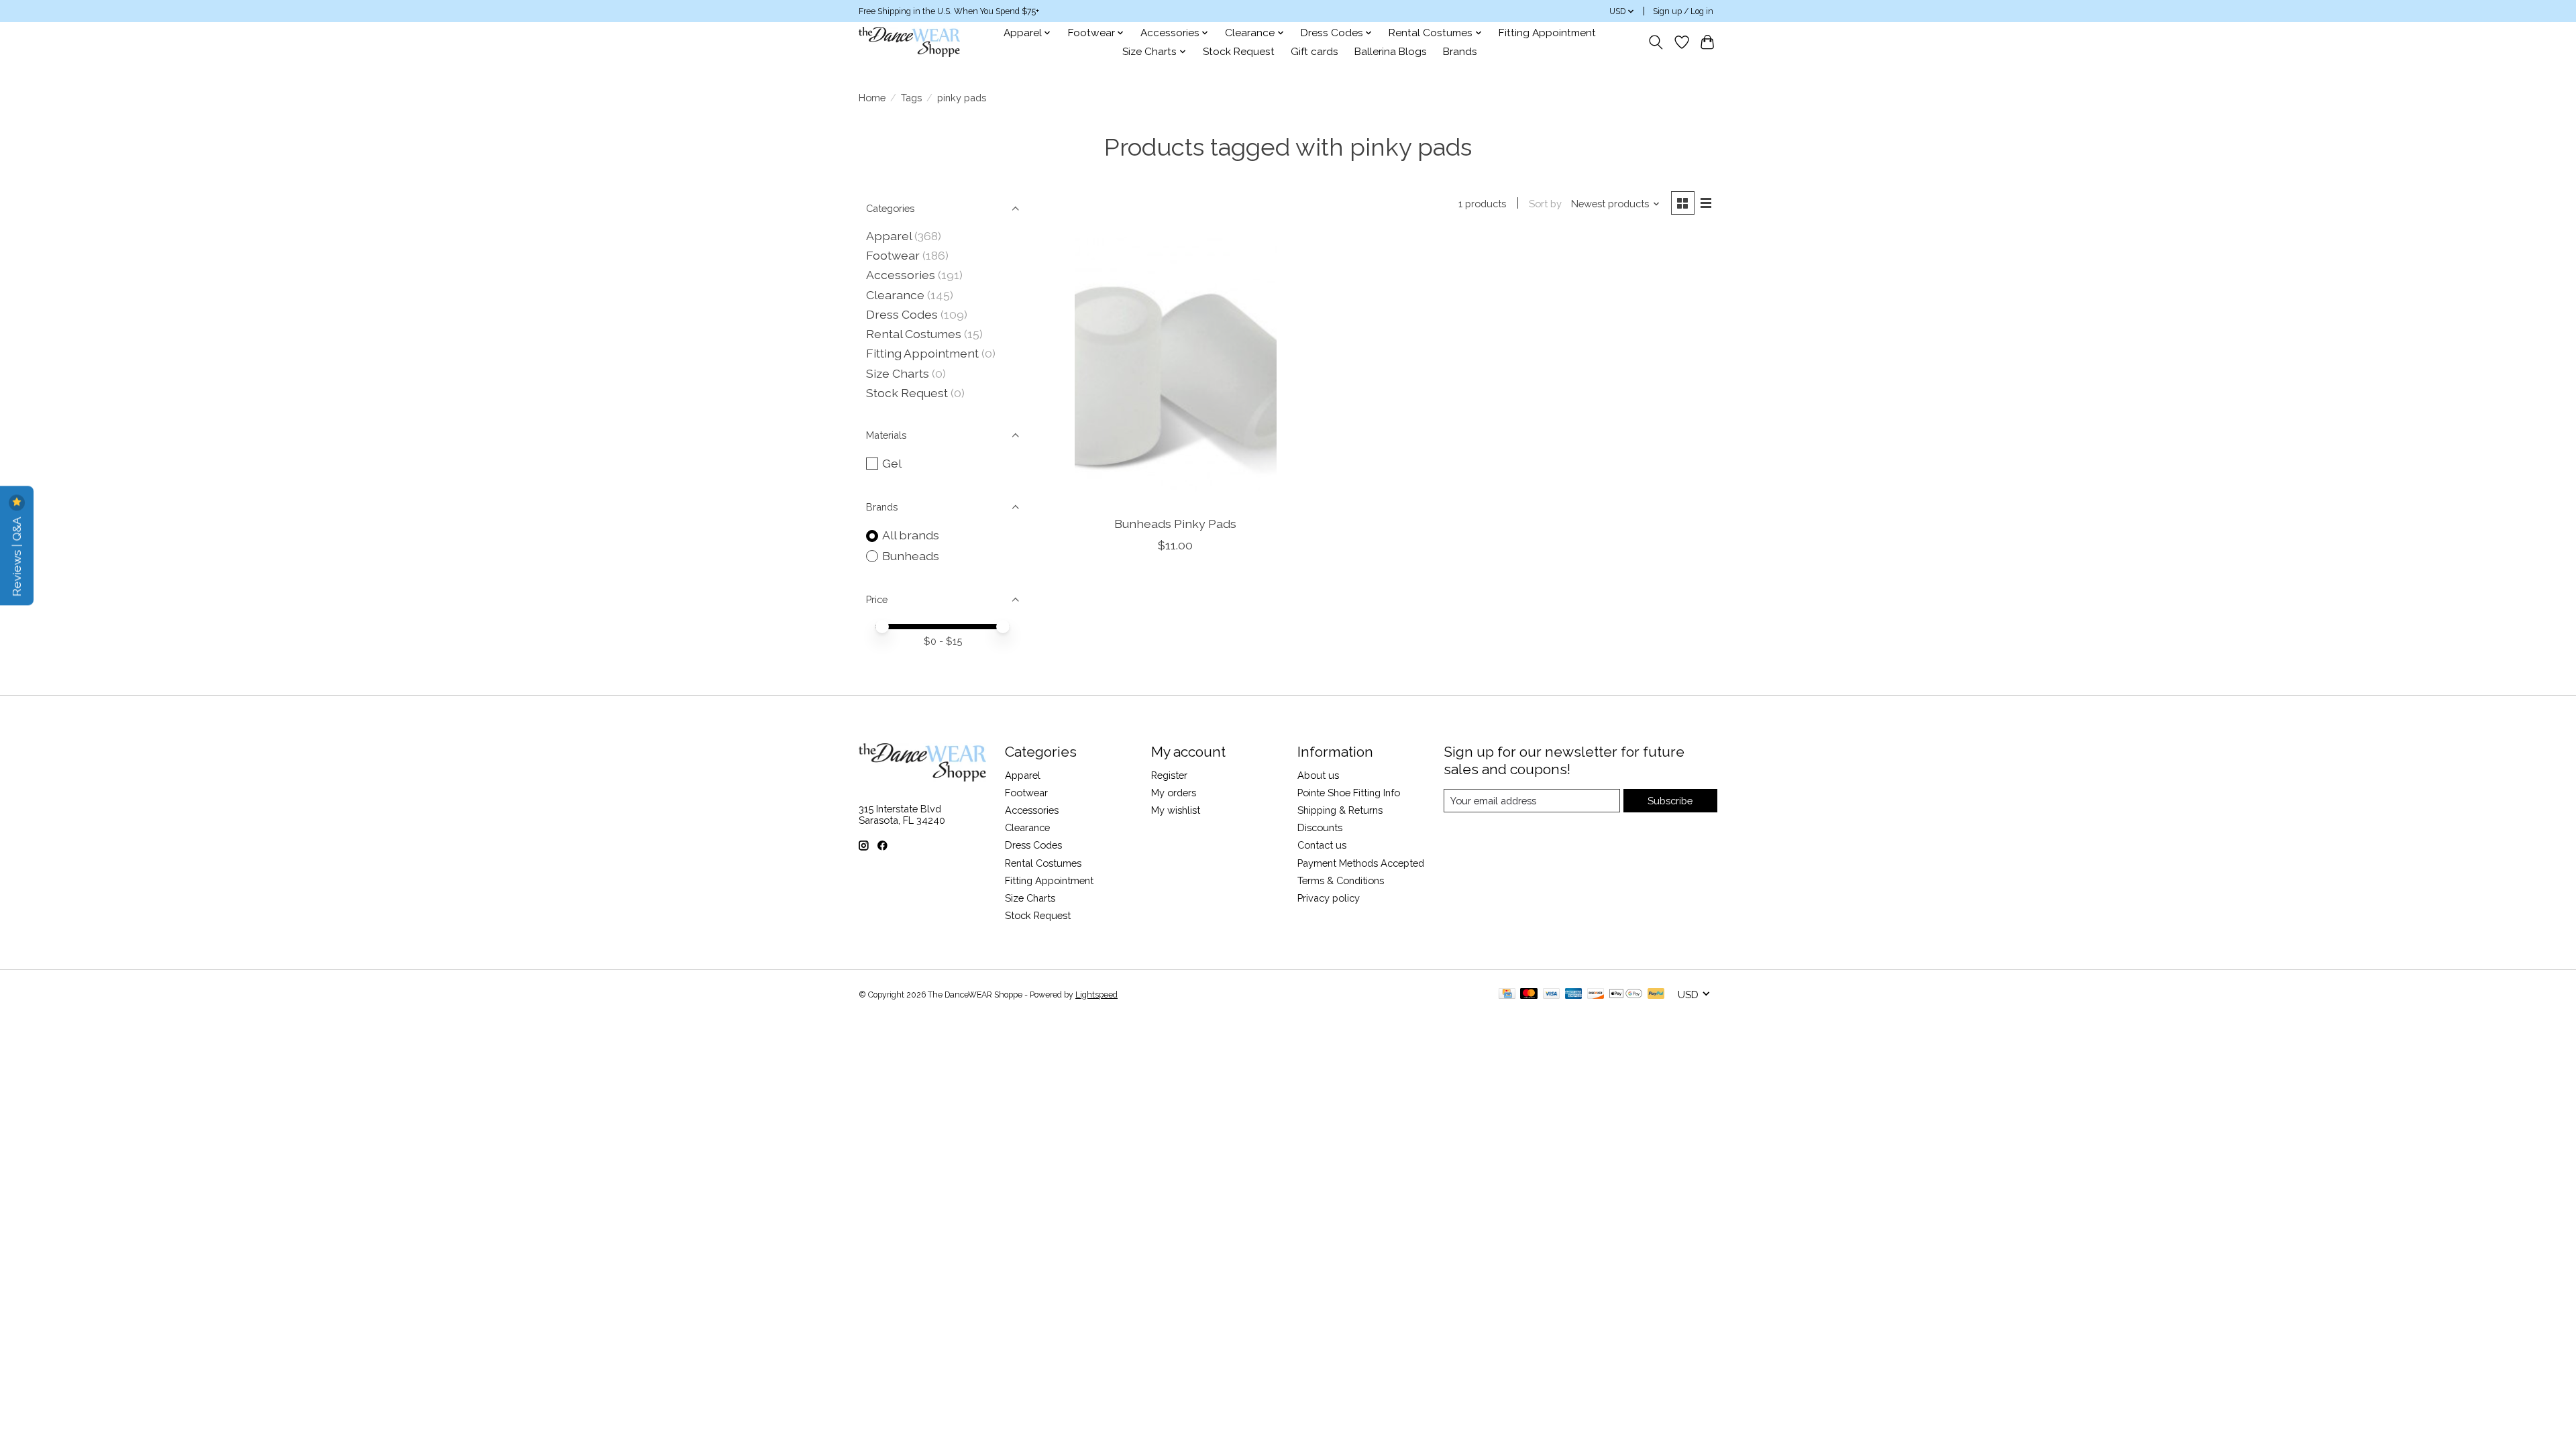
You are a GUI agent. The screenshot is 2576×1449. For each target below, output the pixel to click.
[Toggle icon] (1656, 42)
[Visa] (1552, 995)
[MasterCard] (1529, 995)
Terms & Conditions (1341, 880)
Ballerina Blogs (1391, 52)
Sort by (1545, 204)
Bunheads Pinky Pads (1175, 524)
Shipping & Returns (1340, 810)
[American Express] (1574, 995)
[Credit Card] (1507, 995)
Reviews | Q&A (16, 555)
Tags (911, 98)
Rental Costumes (914, 334)
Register (1169, 775)
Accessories (901, 275)
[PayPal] (1656, 995)
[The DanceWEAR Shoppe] (909, 42)
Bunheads (911, 556)
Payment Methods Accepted (1361, 863)
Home (872, 98)
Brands (1460, 52)
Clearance (895, 295)
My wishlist (1176, 810)
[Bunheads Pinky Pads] (1176, 371)
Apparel (889, 236)
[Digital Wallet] (1626, 995)
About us (1318, 775)
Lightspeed (1096, 995)
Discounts (1320, 827)
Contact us (1322, 845)
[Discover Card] (1596, 995)
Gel (892, 463)
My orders (1174, 793)
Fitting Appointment (1547, 33)
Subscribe (1670, 801)
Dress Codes (902, 314)
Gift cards (1314, 52)
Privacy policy (1329, 898)
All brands (911, 535)
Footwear (893, 255)
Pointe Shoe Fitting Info (1349, 793)
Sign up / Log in (1683, 11)
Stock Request (1239, 52)
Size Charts (898, 373)
